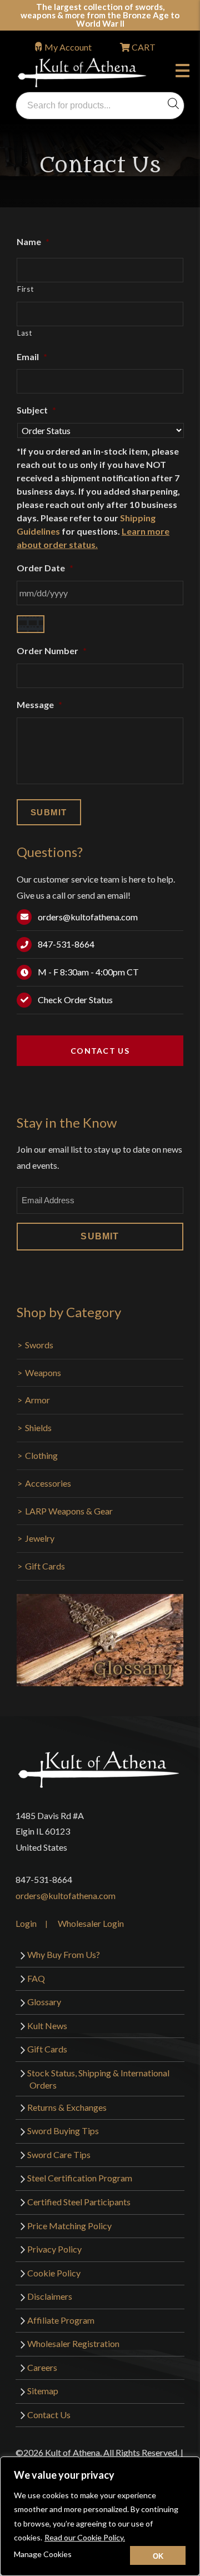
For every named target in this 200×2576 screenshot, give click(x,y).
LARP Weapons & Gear (69, 1511)
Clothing (41, 1455)
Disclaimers (50, 2296)
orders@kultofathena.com (88, 917)
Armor (37, 1400)
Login (26, 1923)
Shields (38, 1427)
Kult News (47, 2026)
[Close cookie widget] (158, 2555)
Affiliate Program (61, 2320)
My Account (68, 47)
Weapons (43, 1372)
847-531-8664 (66, 944)
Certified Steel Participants (79, 2202)
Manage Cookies (43, 2554)
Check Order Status (75, 1000)
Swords (39, 1345)
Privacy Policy (54, 2249)
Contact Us (100, 1051)
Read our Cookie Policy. (85, 2537)
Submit (100, 1236)
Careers (42, 2367)
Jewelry (40, 1538)
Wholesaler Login (91, 1923)
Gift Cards (45, 1566)
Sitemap (43, 2391)
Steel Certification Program (80, 2178)
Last (25, 333)
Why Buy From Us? (64, 1954)
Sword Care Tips (59, 2154)
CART (143, 47)
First (25, 289)
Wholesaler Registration (73, 2343)
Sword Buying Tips (63, 2131)
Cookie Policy (54, 2273)
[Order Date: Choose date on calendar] (31, 624)
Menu (185, 72)
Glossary (44, 2002)
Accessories (48, 1483)
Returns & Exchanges (67, 2107)
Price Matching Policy (69, 2226)
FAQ (36, 1978)
